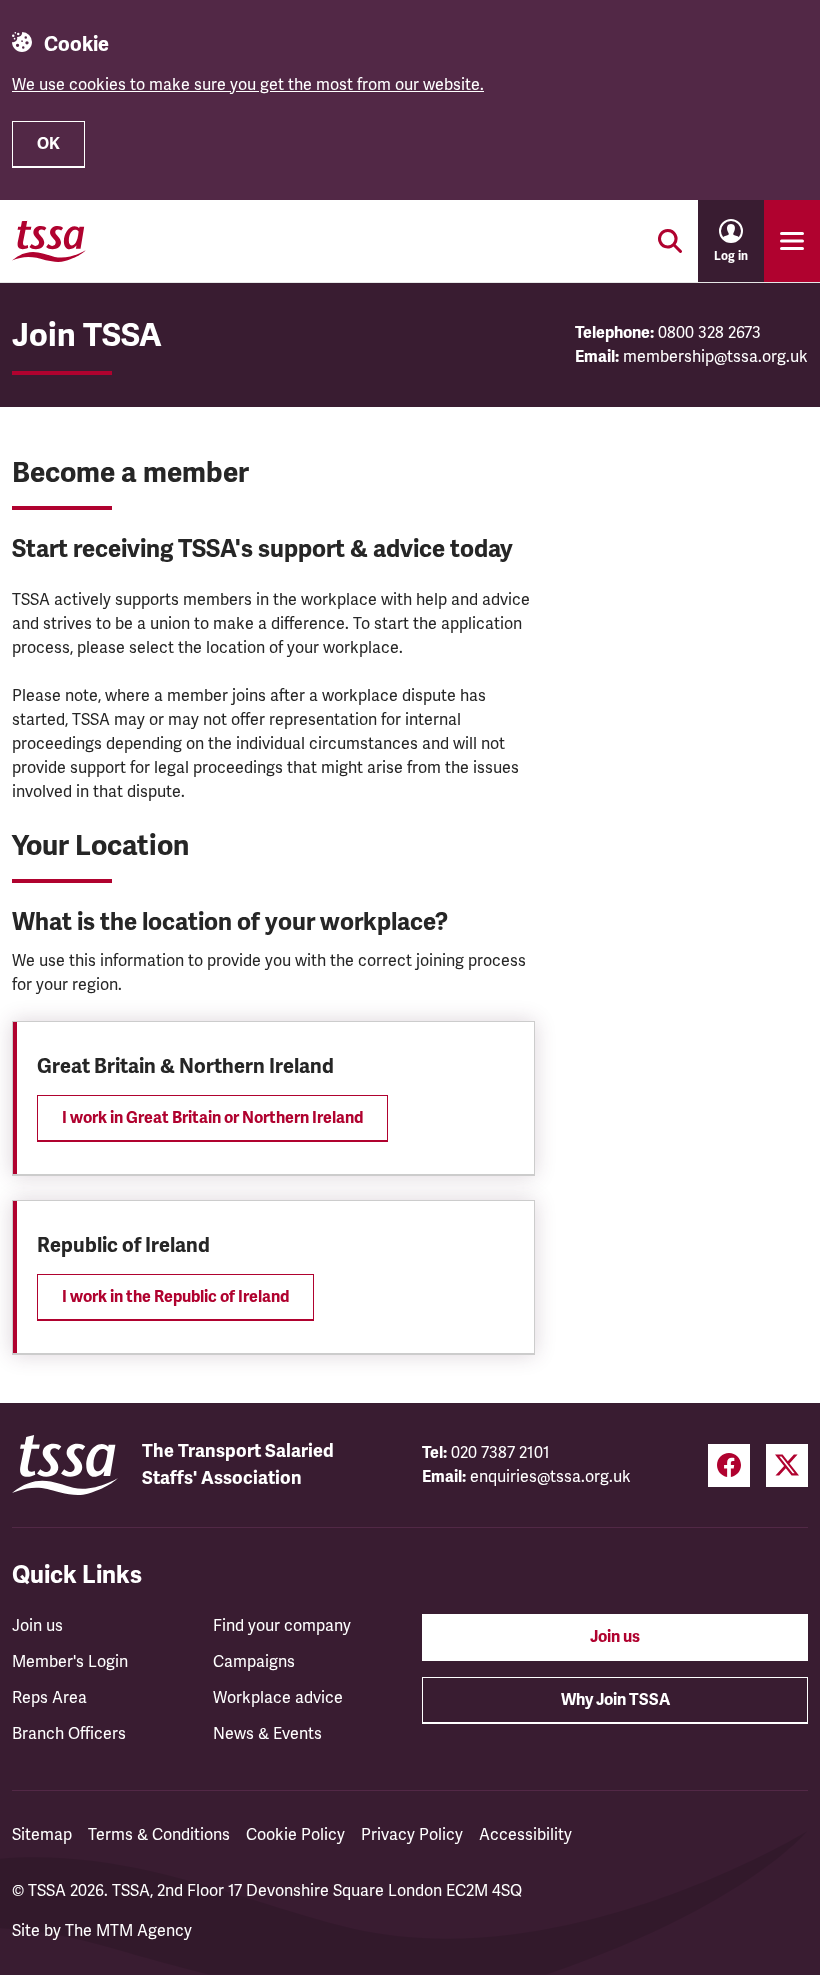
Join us (37, 1626)
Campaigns (254, 1662)
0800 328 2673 (709, 333)
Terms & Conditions (159, 1835)
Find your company (282, 1626)
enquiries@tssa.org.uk (550, 1477)
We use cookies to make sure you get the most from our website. (248, 85)
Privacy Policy (412, 1835)
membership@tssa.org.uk (715, 357)
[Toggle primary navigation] (792, 241)
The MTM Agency (128, 1931)
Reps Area (49, 1698)
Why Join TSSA (615, 1700)
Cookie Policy (295, 1835)
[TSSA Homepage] (49, 241)
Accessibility (525, 1835)
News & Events (267, 1734)
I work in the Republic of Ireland (175, 1297)
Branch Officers (69, 1734)
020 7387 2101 (500, 1453)
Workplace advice (278, 1698)
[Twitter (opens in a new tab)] (787, 1465)
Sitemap (42, 1835)
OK (48, 144)
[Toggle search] (670, 241)
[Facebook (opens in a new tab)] (729, 1465)
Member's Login (70, 1662)
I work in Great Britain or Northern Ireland (212, 1118)
